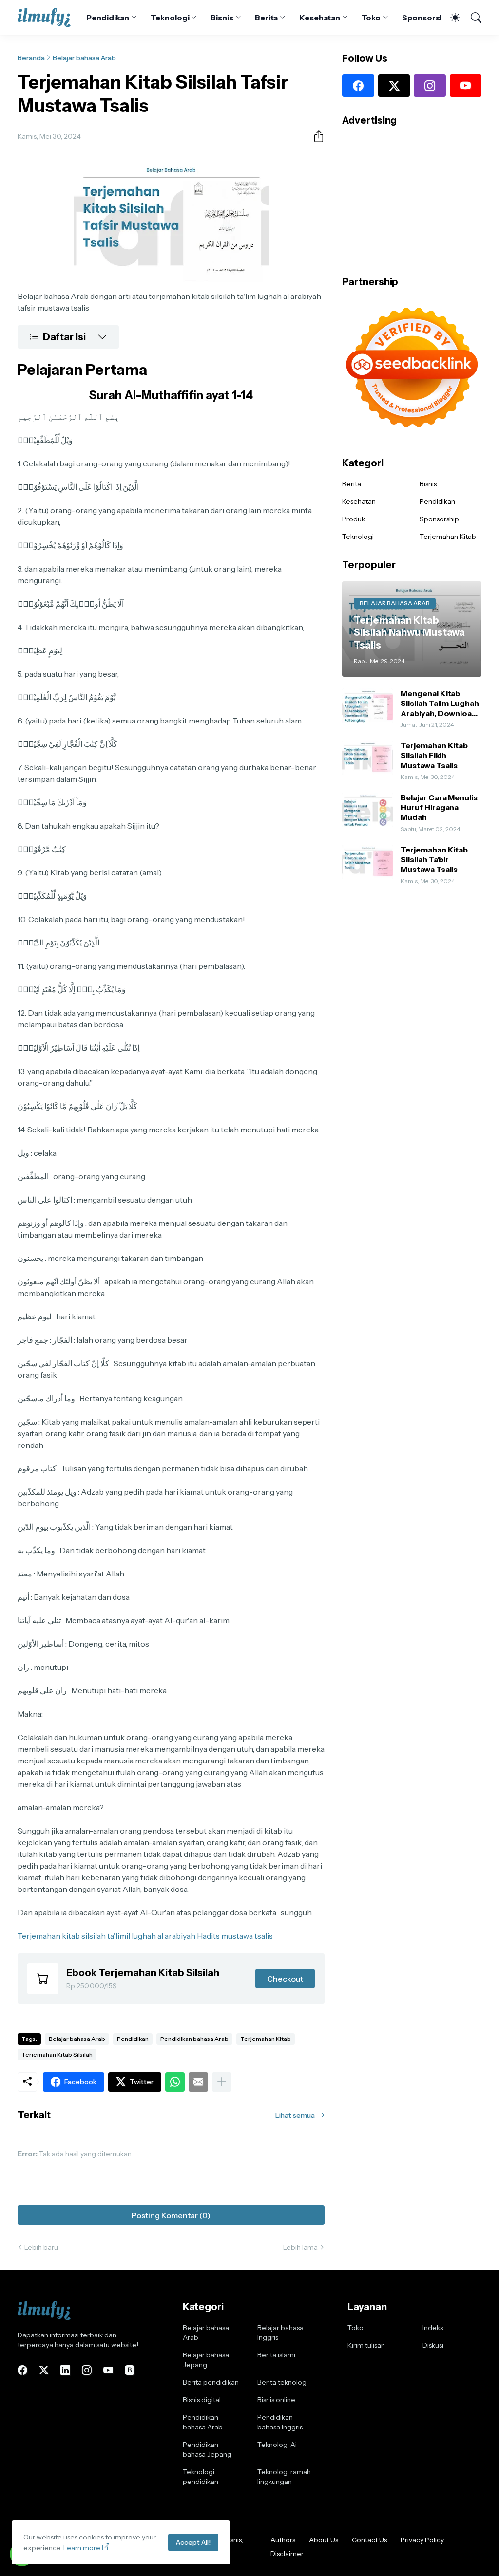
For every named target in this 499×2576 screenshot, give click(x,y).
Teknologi (170, 18)
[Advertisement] (412, 198)
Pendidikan (108, 18)
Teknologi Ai (277, 2445)
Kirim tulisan (366, 2345)
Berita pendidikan (211, 2382)
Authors (283, 2540)
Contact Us (369, 2540)
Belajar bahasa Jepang (206, 2360)
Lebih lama (300, 2247)
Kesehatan (319, 18)
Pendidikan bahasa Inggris (280, 2422)
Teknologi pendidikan (201, 2477)
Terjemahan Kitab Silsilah (57, 2054)
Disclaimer (287, 2554)
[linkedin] (65, 2370)
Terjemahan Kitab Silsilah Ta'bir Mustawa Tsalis (434, 860)
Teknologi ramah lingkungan (284, 2477)
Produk (354, 519)
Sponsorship (427, 18)
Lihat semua (295, 2115)
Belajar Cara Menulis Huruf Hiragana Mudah (439, 807)
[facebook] (358, 86)
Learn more (82, 2548)
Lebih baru (41, 2247)
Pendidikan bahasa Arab (194, 2039)
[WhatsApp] (175, 2082)
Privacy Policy (422, 2540)
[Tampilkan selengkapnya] (222, 2082)
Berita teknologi (283, 2382)
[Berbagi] (315, 136)
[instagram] (430, 86)
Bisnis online (276, 2400)
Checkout (285, 1979)
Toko (371, 18)
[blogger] (130, 2370)
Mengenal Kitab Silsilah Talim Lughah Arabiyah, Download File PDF (440, 703)
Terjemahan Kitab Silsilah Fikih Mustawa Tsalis (434, 755)
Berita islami (276, 2355)
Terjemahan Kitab (266, 2039)
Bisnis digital (202, 2400)
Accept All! (193, 2542)
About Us (324, 2540)
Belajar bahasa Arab (84, 58)
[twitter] (394, 86)
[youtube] (466, 86)
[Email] (198, 2082)
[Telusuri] (472, 18)
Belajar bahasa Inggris (280, 2333)
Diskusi (433, 2345)
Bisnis (222, 18)
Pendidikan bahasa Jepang (207, 2449)
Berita (267, 18)
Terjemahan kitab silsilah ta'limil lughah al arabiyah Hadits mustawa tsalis (145, 1936)
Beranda (31, 58)
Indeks (433, 2328)
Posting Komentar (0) (171, 2215)
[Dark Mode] (450, 18)
